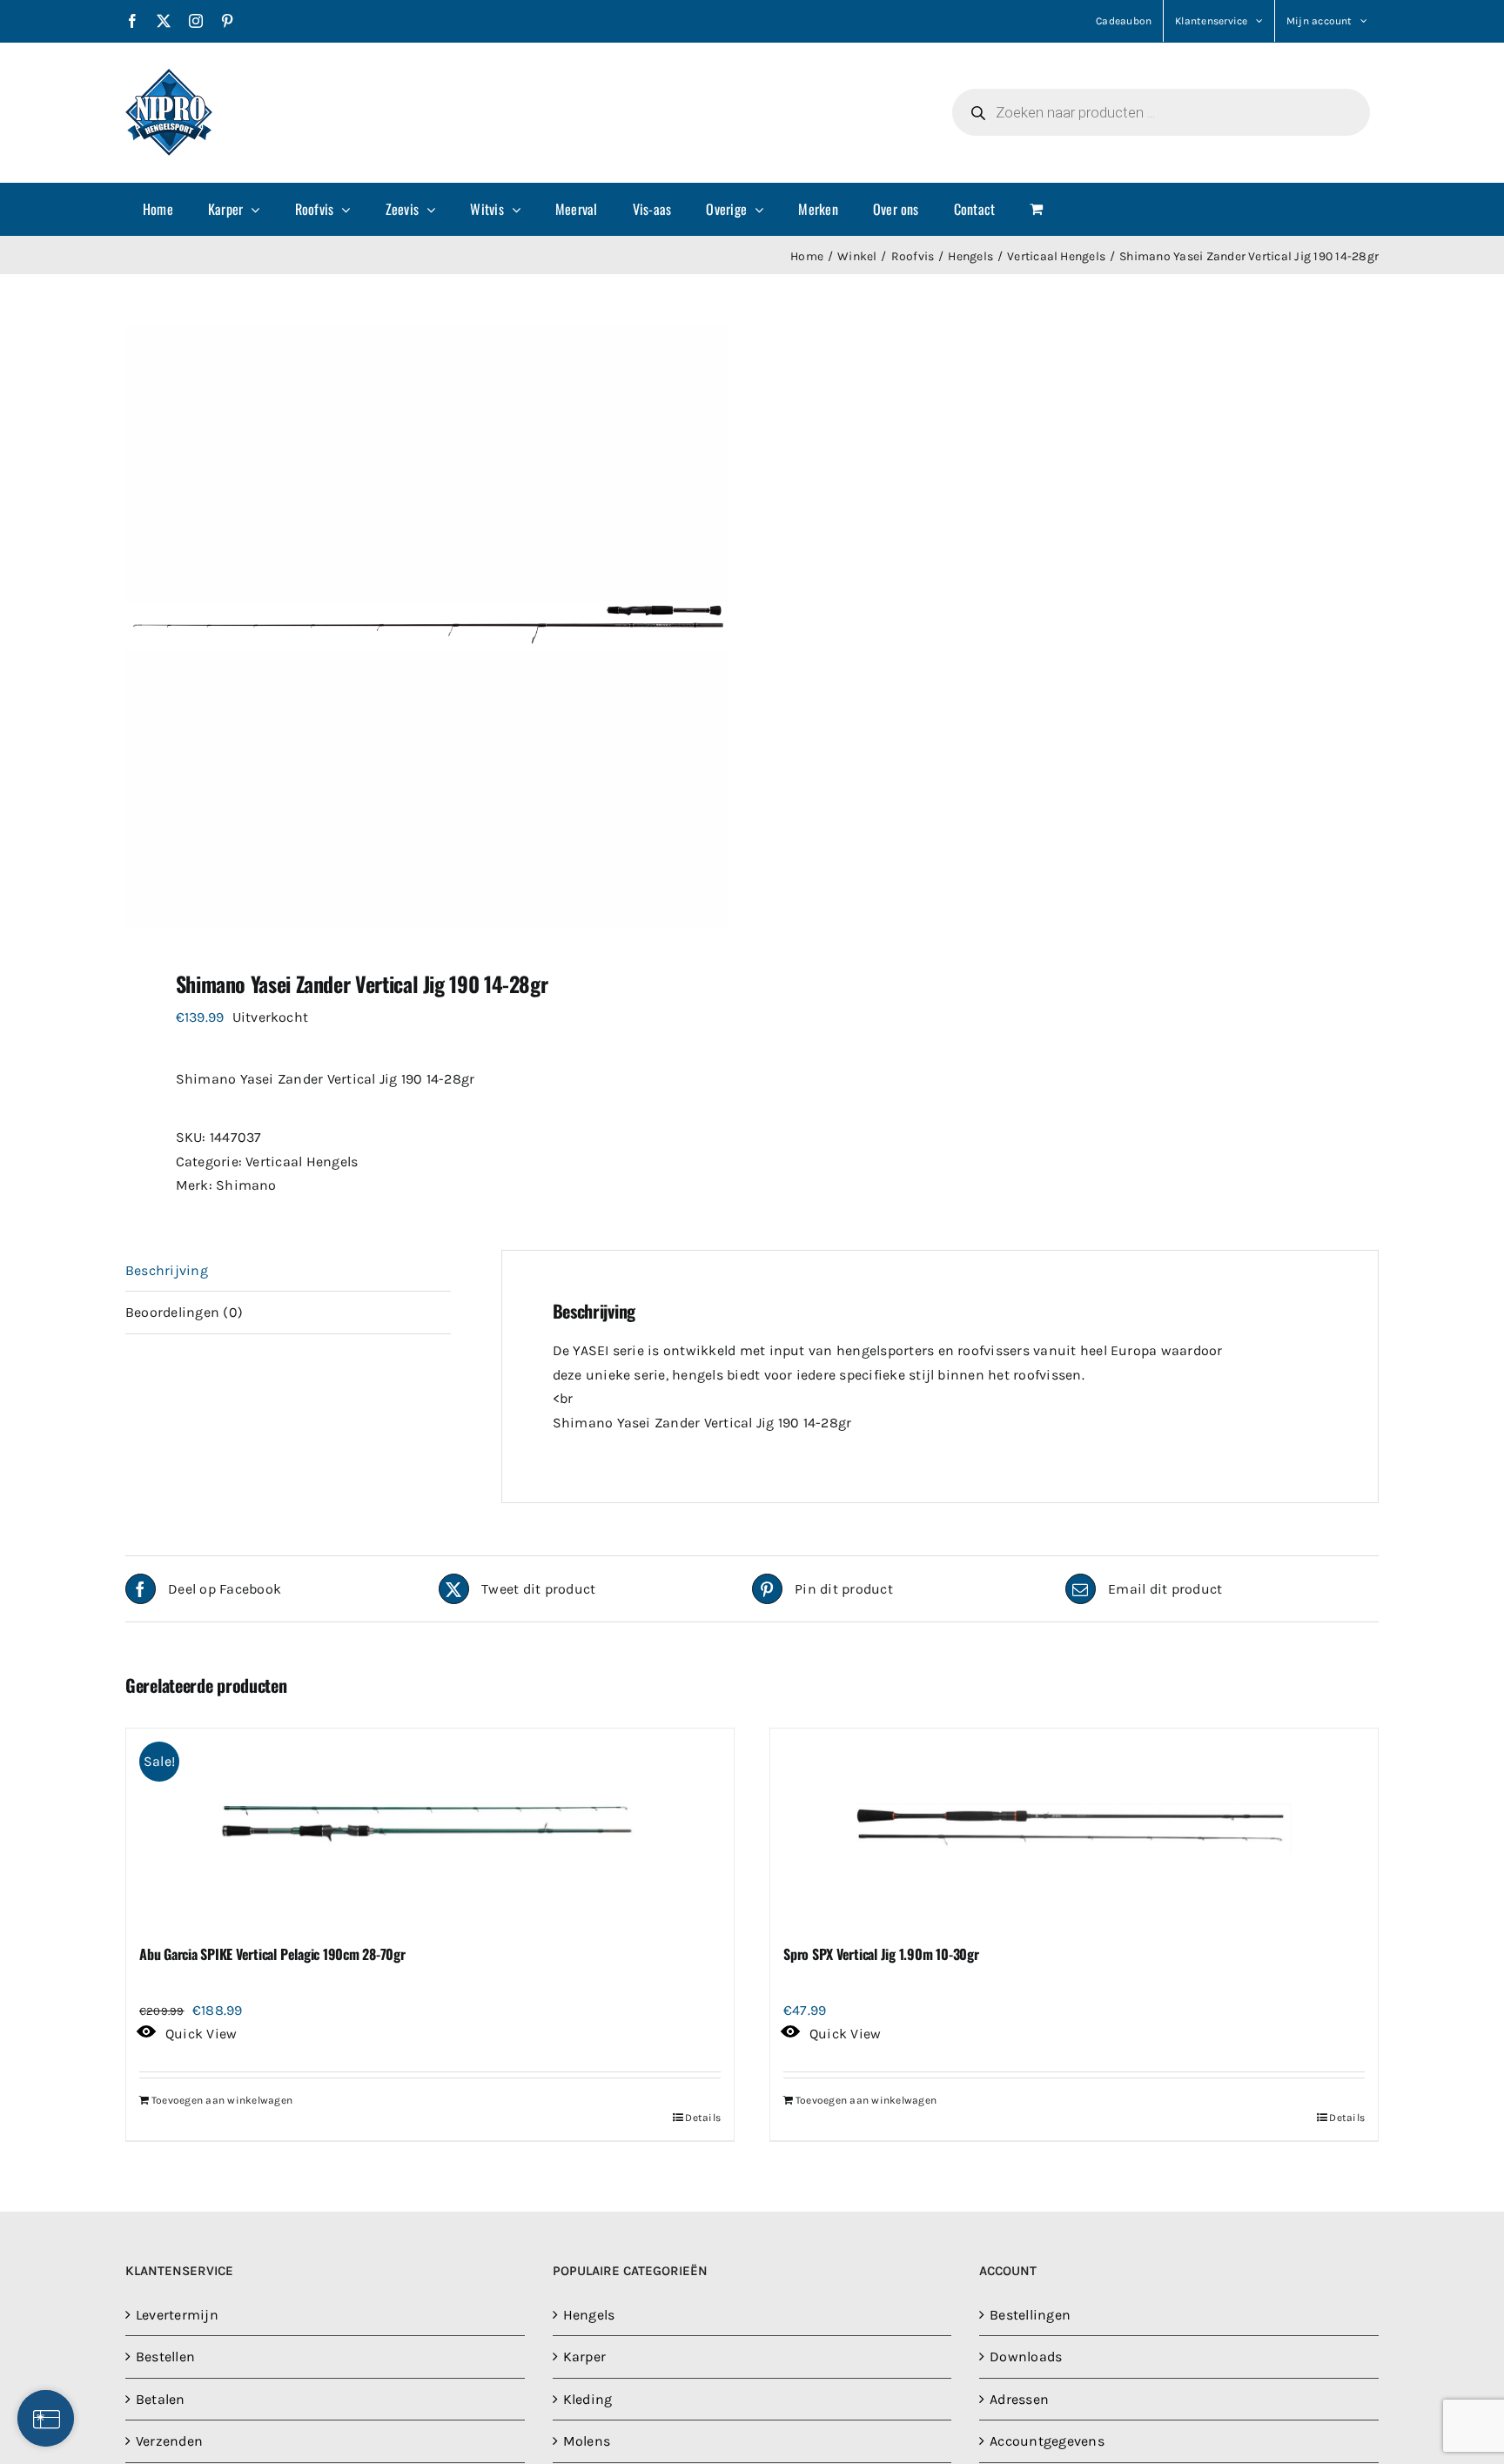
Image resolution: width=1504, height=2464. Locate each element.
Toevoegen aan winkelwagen (222, 2100)
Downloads (1026, 2357)
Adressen (1019, 2399)
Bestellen (165, 2357)
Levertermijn (177, 2315)
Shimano (246, 1185)
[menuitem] (158, 209)
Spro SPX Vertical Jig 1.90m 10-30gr (881, 1954)
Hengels (589, 2315)
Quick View (201, 2034)
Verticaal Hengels (302, 1162)
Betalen (161, 2399)
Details (703, 2118)
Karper (584, 2357)
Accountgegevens (1047, 2441)
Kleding (588, 2399)
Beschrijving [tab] (167, 1270)
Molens (587, 2441)
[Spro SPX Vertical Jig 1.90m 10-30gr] (1074, 1829)
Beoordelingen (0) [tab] (184, 1312)
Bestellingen (1030, 2315)
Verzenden (169, 2441)
